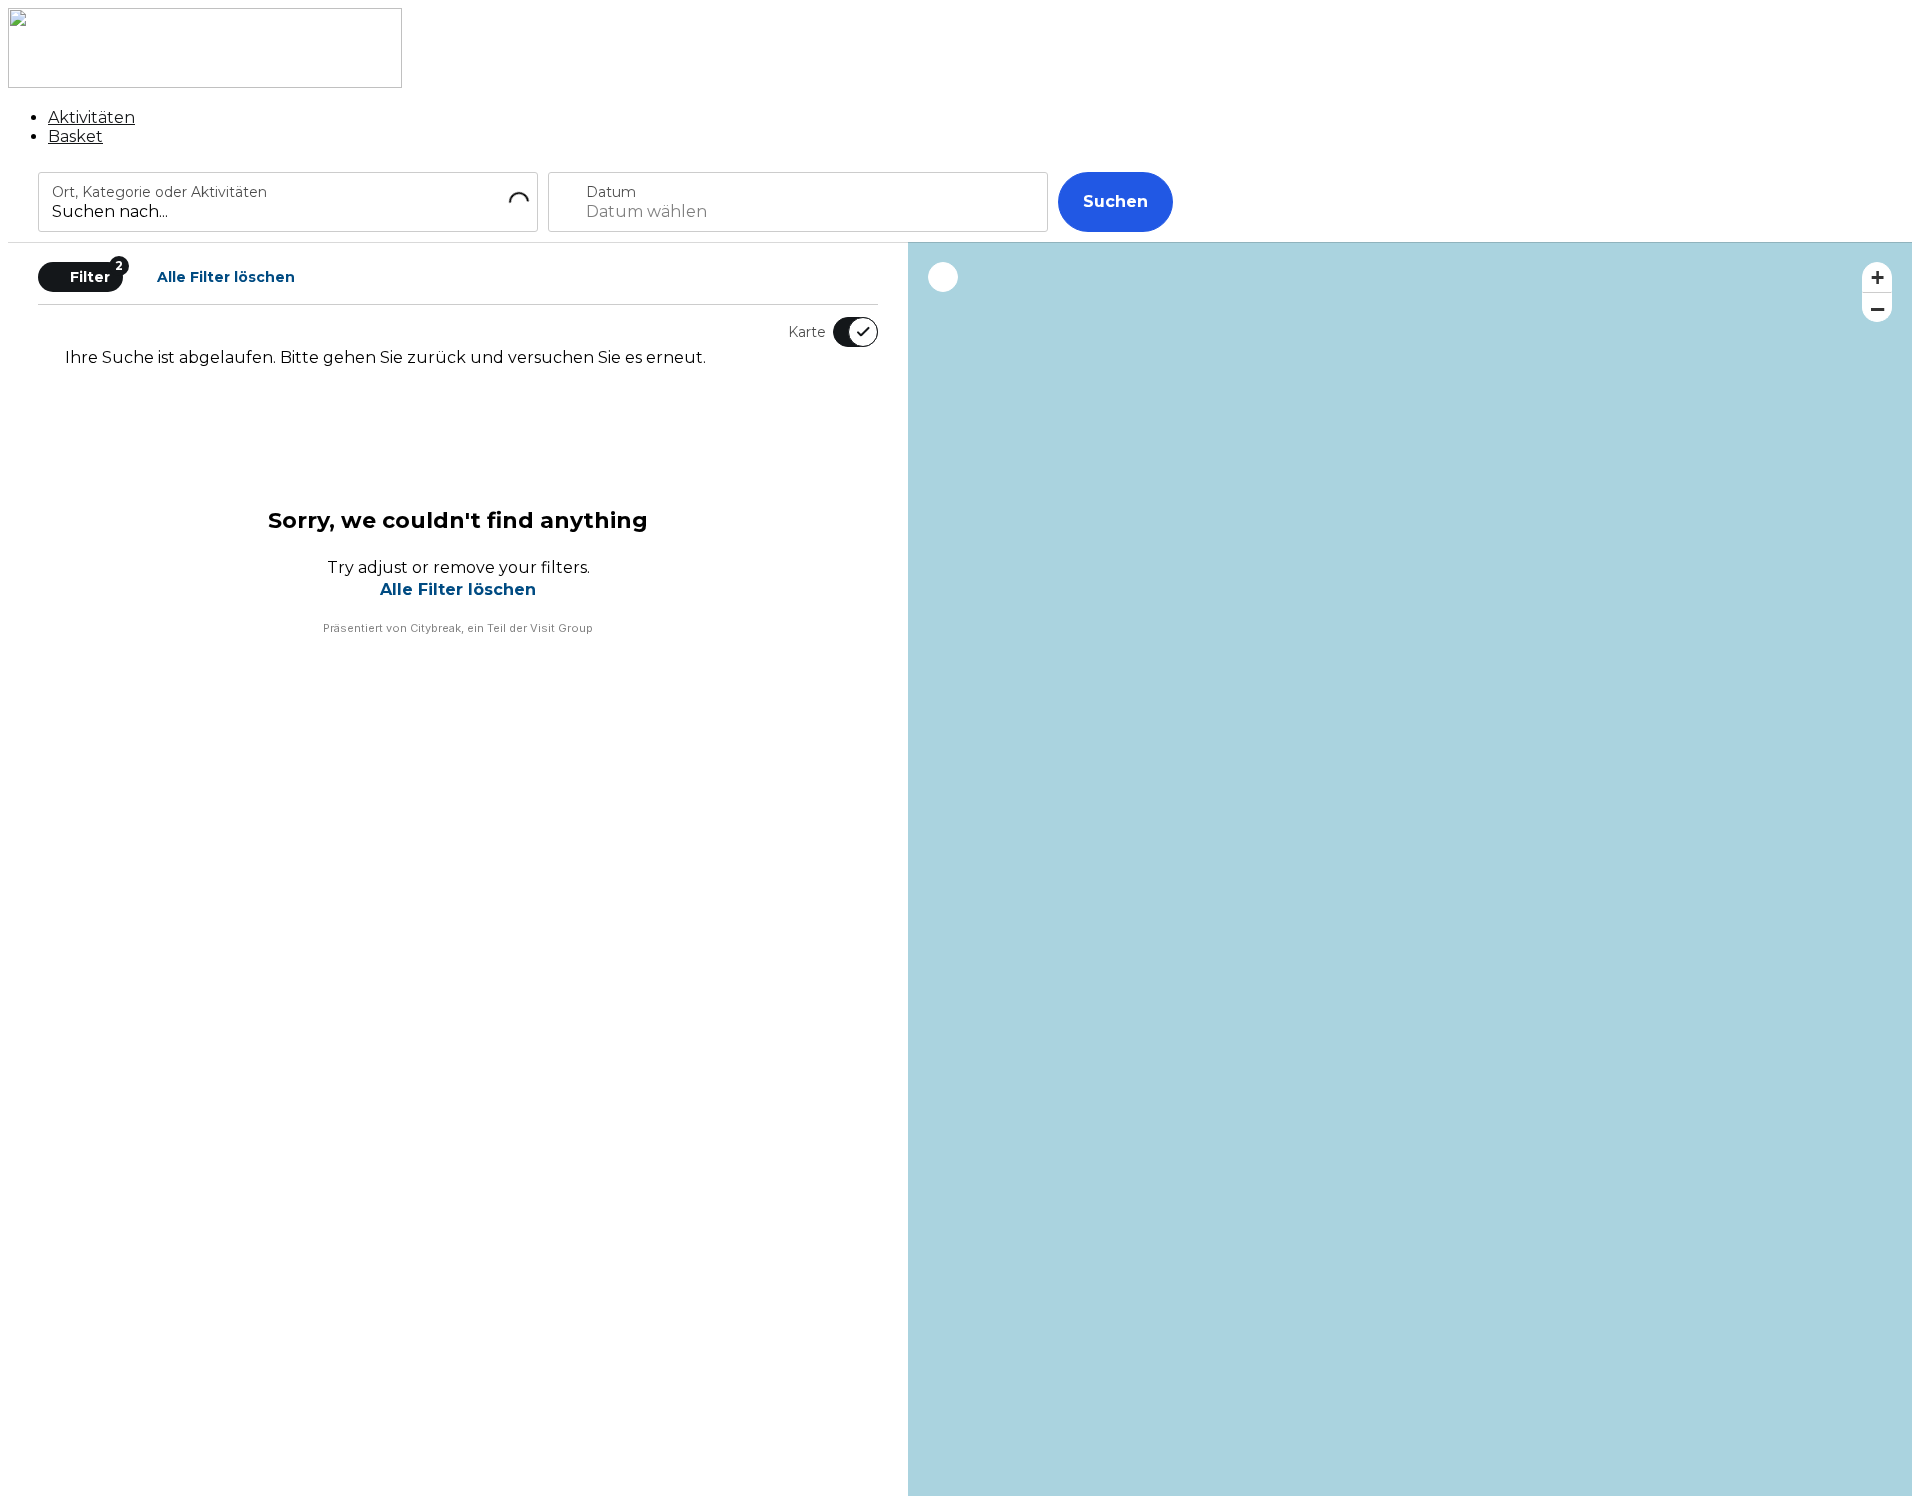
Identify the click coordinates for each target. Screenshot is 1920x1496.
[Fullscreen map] (943, 277)
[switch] (843, 332)
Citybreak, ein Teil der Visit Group (501, 628)
